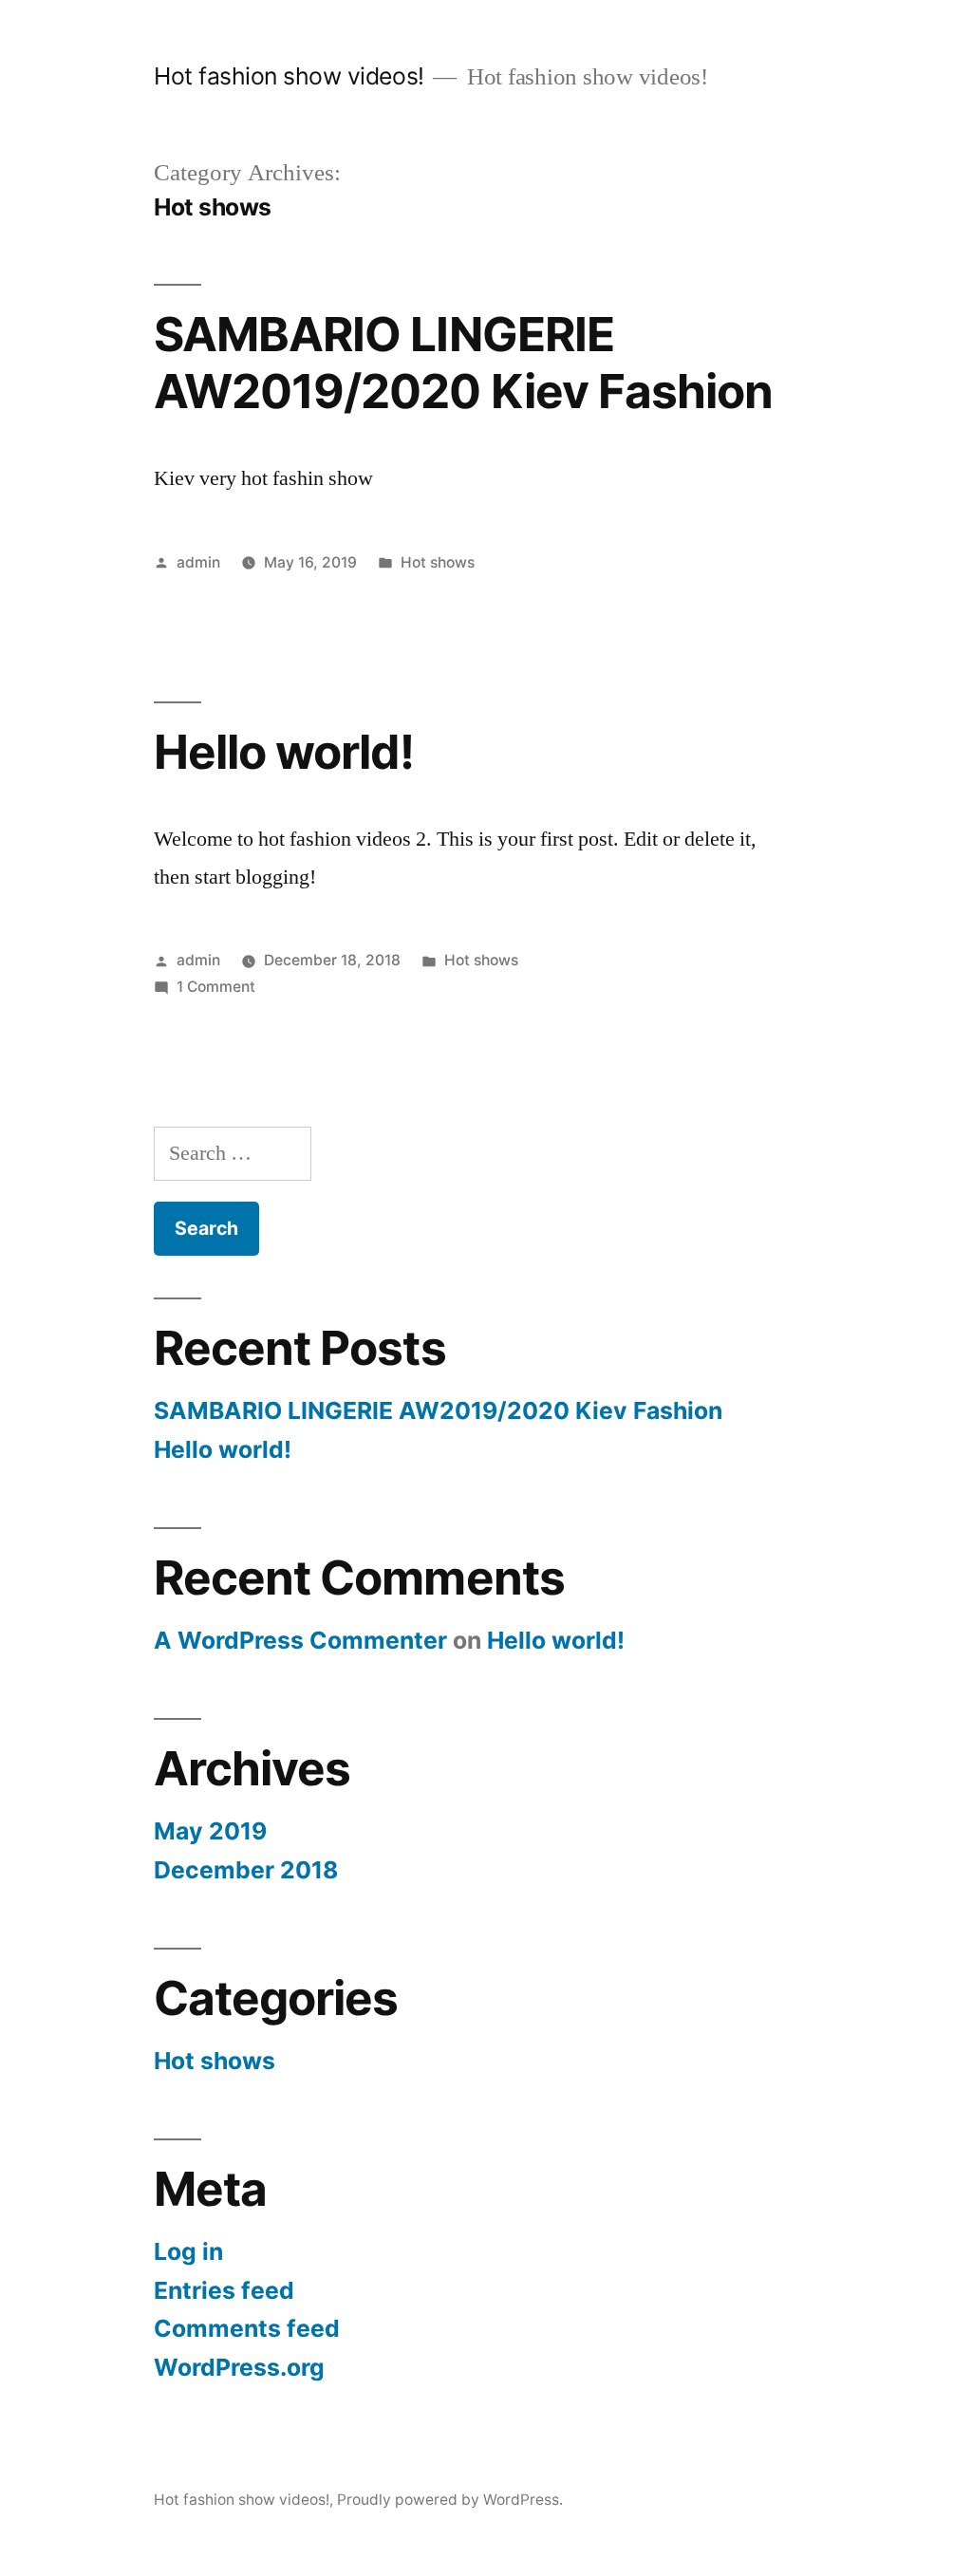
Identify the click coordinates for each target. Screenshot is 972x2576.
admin (198, 562)
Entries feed (224, 2290)
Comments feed (247, 2328)
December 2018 (246, 1870)
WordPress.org (239, 2367)
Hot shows (438, 562)
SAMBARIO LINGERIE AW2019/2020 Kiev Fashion (463, 362)
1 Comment (216, 987)
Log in (188, 2251)
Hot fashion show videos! (289, 76)
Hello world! (283, 752)
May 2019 (210, 1831)
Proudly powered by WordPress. (450, 2500)
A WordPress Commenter (300, 1640)
